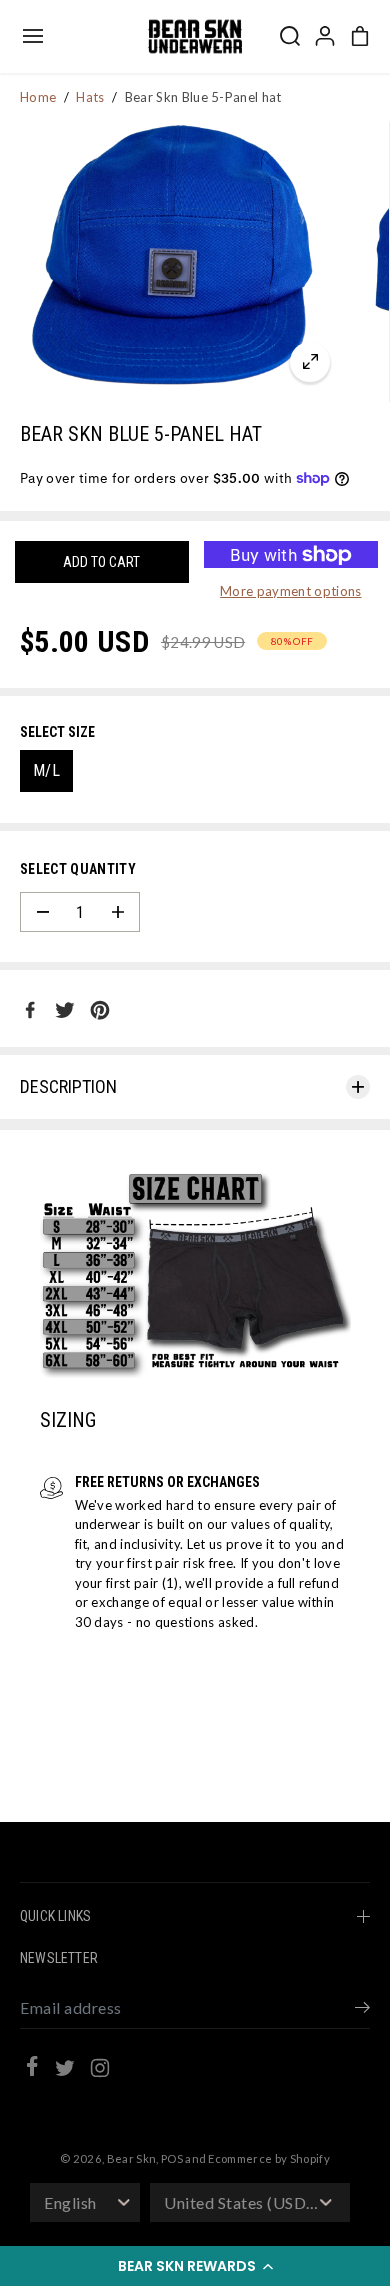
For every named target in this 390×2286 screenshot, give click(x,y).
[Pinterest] (100, 1010)
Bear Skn (132, 2158)
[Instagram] (100, 2071)
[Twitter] (65, 1010)
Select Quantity (78, 869)
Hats (90, 97)
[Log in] (325, 36)
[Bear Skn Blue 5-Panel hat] (310, 362)
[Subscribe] (362, 2010)
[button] (195, 2266)
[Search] (290, 36)
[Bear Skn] (195, 36)
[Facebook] (30, 1010)
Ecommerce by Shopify (269, 2158)
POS (172, 2158)
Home (38, 97)
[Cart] (360, 36)
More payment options (291, 591)
